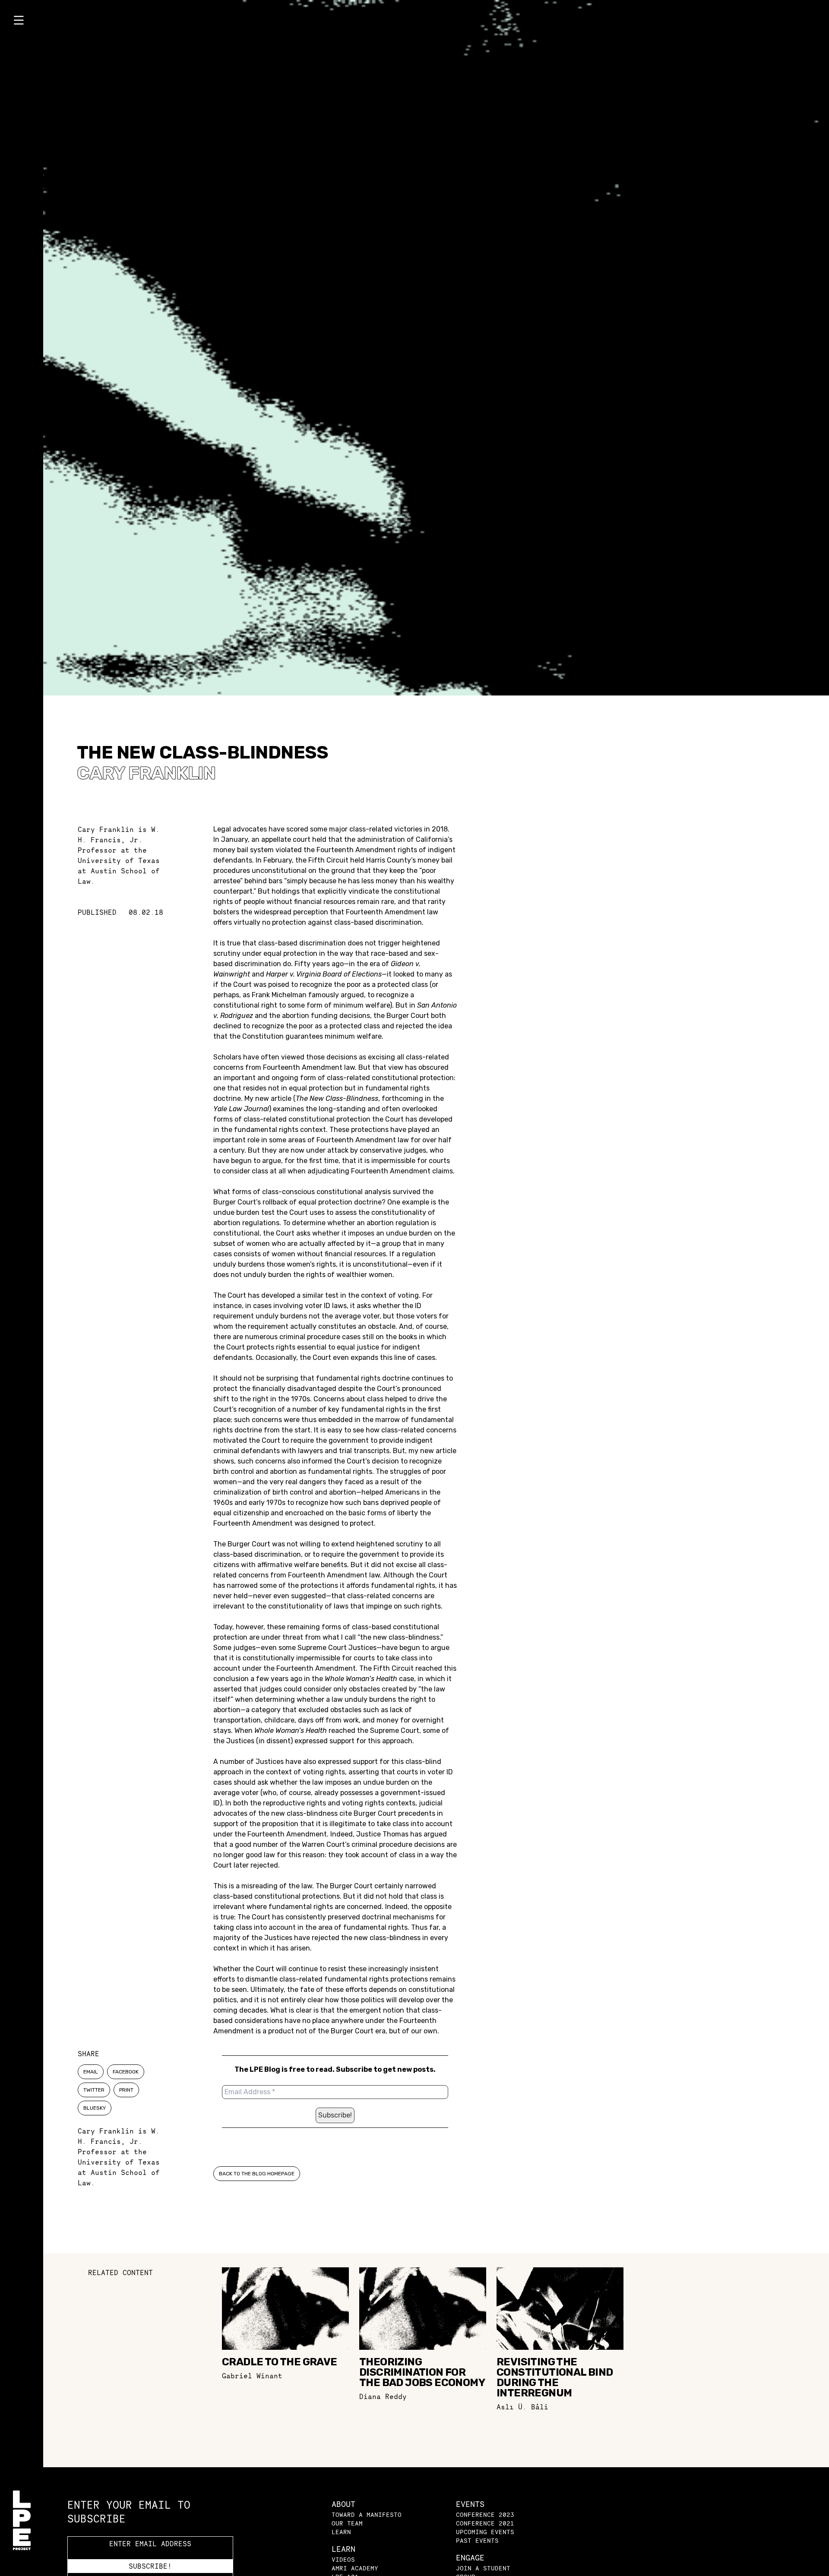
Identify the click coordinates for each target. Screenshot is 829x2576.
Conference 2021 (485, 2523)
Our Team (347, 2523)
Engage (470, 2558)
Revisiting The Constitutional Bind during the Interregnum (555, 2377)
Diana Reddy (383, 2396)
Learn (341, 2532)
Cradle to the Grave (280, 2362)
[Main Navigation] (22, 22)
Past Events (477, 2540)
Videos (343, 2559)
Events (470, 2504)
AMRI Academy (355, 2568)
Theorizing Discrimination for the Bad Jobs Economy (422, 2372)
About (343, 2504)
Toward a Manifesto (367, 2514)
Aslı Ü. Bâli (522, 2407)
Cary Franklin (146, 773)
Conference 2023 (485, 2514)
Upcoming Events (485, 2532)
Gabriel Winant (252, 2376)
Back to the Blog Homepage (257, 2174)
